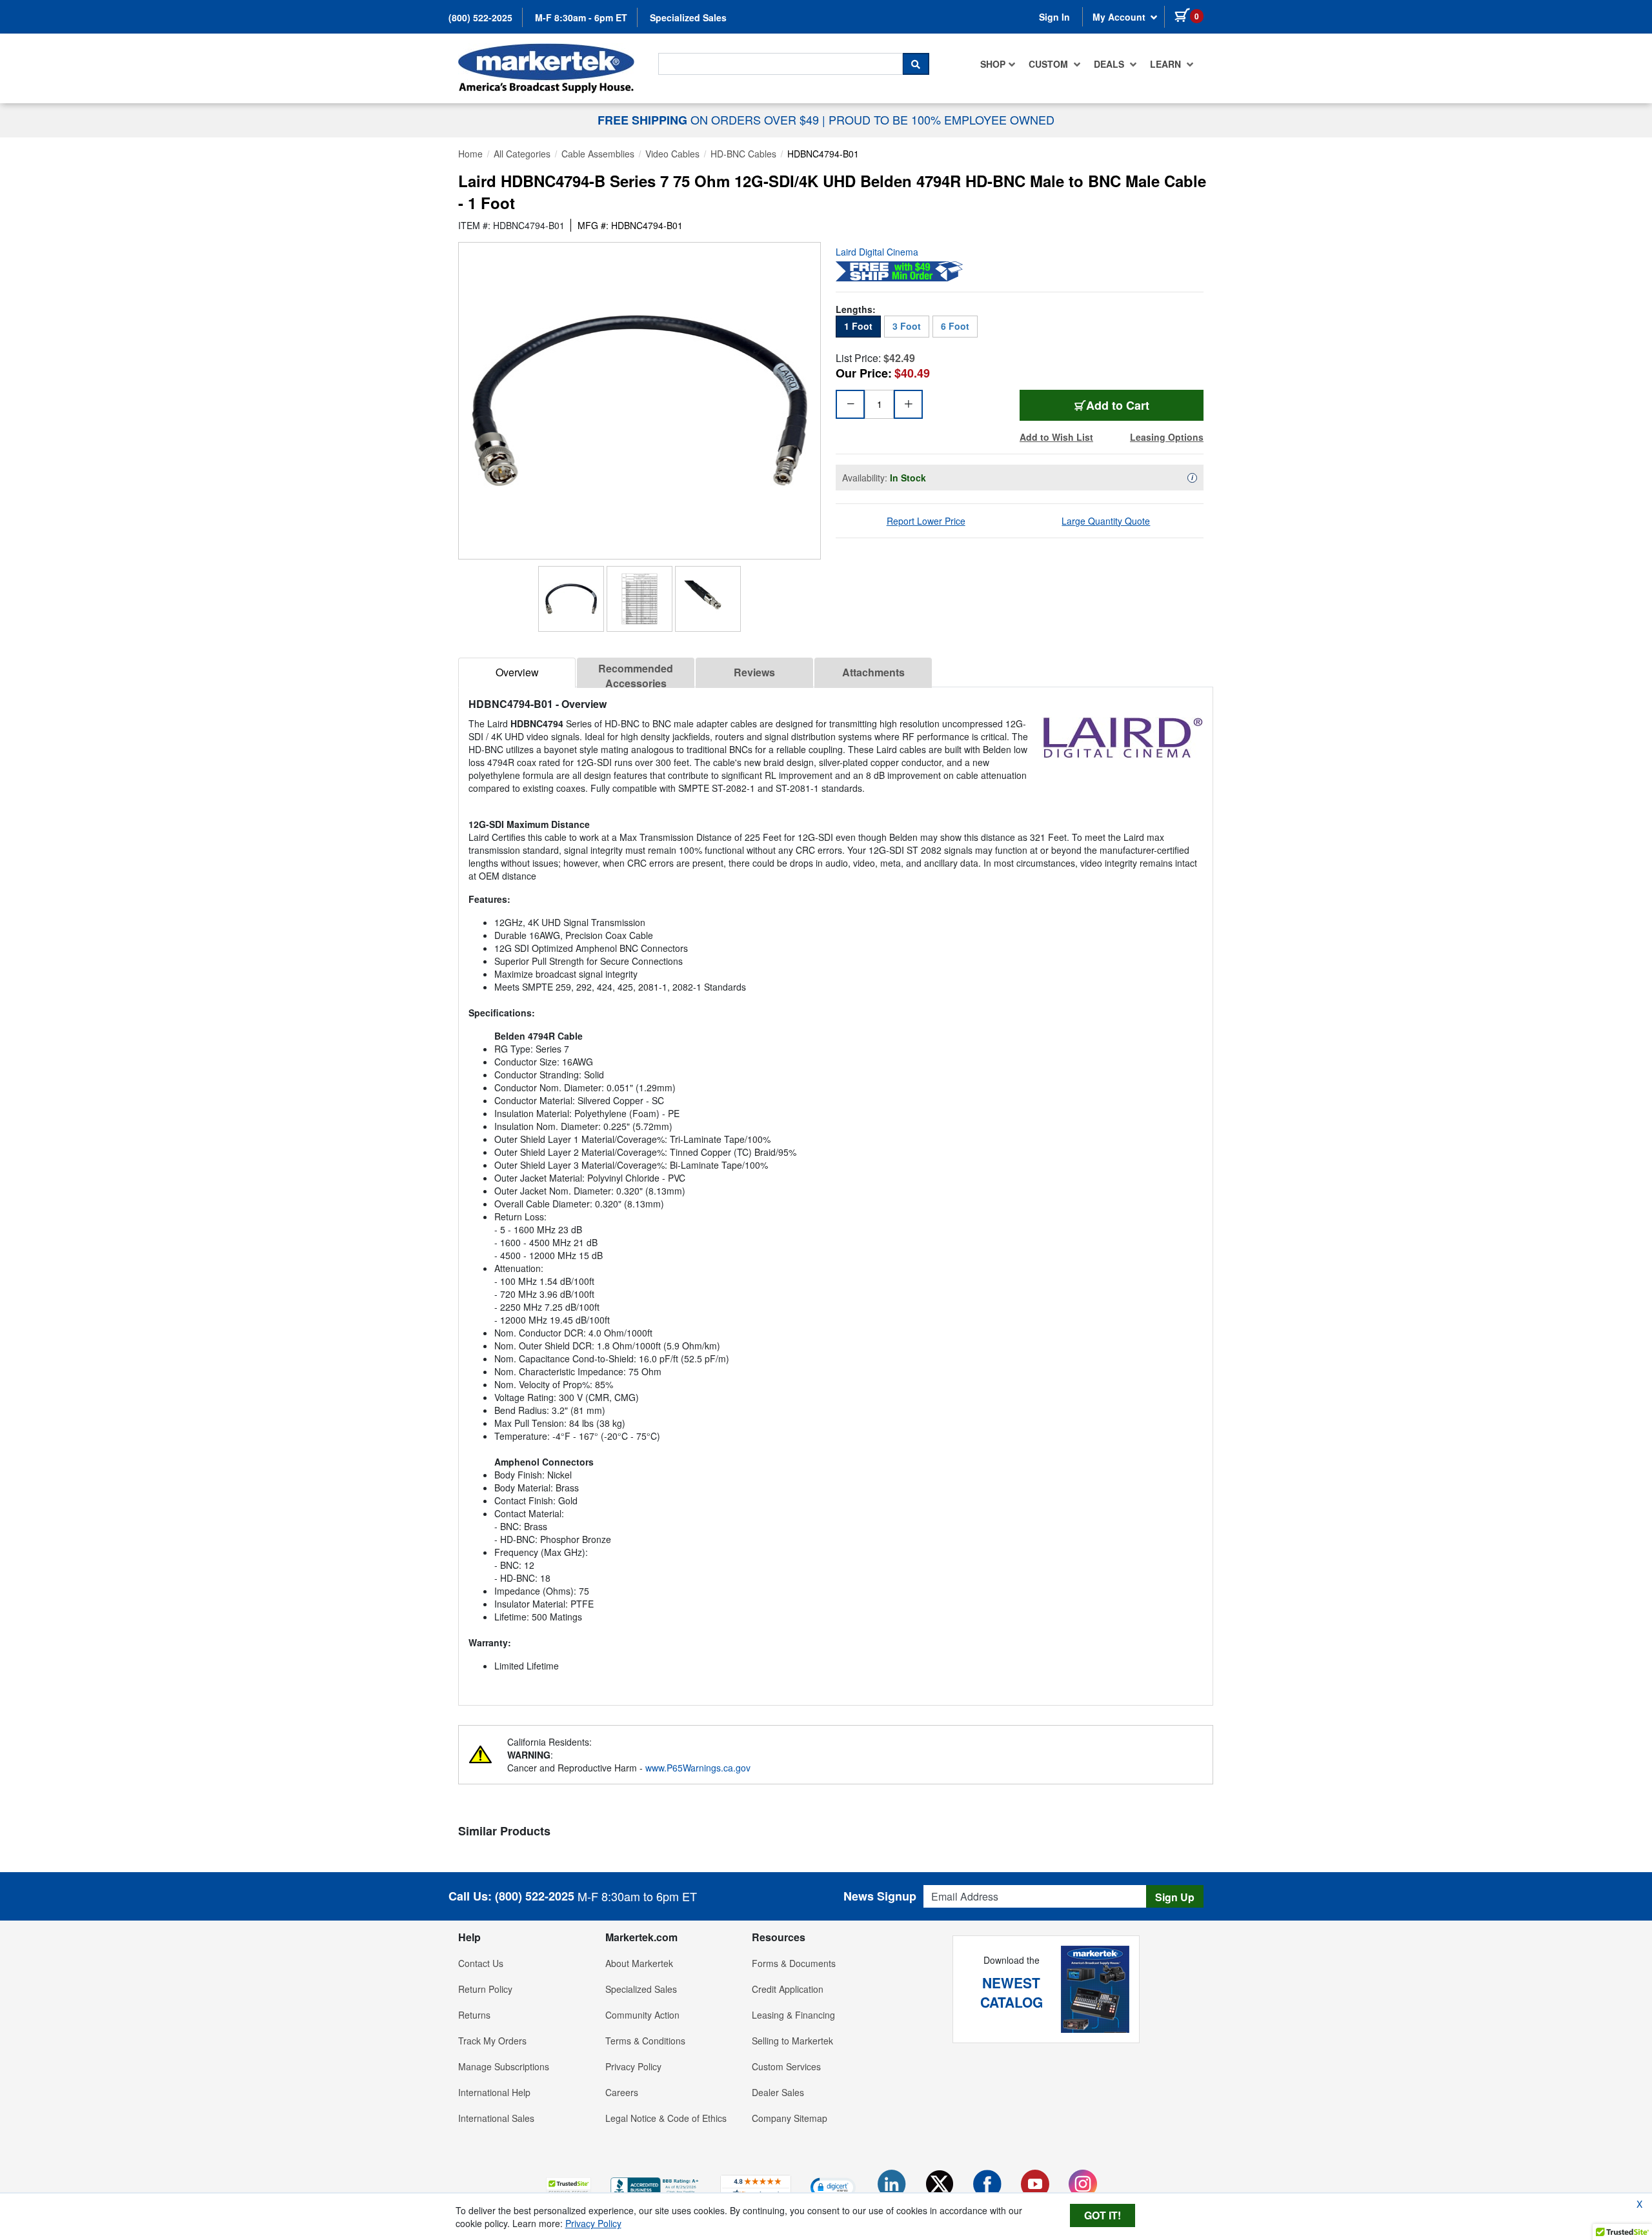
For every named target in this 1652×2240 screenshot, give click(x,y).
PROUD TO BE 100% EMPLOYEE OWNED (942, 119)
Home (470, 154)
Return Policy (485, 1989)
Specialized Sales (688, 17)
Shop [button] (993, 64)
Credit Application (788, 1989)
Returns (474, 2015)
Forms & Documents (794, 1963)
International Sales (496, 2118)
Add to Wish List (1056, 437)
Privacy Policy (633, 2066)
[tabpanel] (836, 1191)
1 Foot (858, 326)
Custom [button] (1050, 64)
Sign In (1054, 17)
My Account (1120, 17)
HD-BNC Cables (743, 154)
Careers (622, 2092)
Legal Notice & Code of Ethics (666, 2118)
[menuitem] (998, 64)
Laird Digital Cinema (877, 252)
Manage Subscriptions (504, 2066)
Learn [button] (1167, 64)
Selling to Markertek (792, 2041)
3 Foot (907, 326)
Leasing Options (1167, 437)
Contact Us (481, 1963)
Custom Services (786, 2066)
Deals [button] (1110, 64)
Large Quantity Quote (1106, 521)
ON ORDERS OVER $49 (710, 119)
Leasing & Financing (793, 2015)
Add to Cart (1145, 405)
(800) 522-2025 (480, 17)
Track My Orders (492, 2041)
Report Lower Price (926, 521)
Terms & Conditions (645, 2041)
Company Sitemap (790, 2118)
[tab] (517, 673)
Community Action (642, 2015)
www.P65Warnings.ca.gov (698, 1768)
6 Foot (955, 326)
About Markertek (639, 1963)
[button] (569, 2187)
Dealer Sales (778, 2092)
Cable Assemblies (598, 154)
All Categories (522, 154)
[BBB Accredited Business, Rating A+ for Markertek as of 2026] (656, 2186)
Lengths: (856, 309)
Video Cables (672, 154)
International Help (494, 2092)
